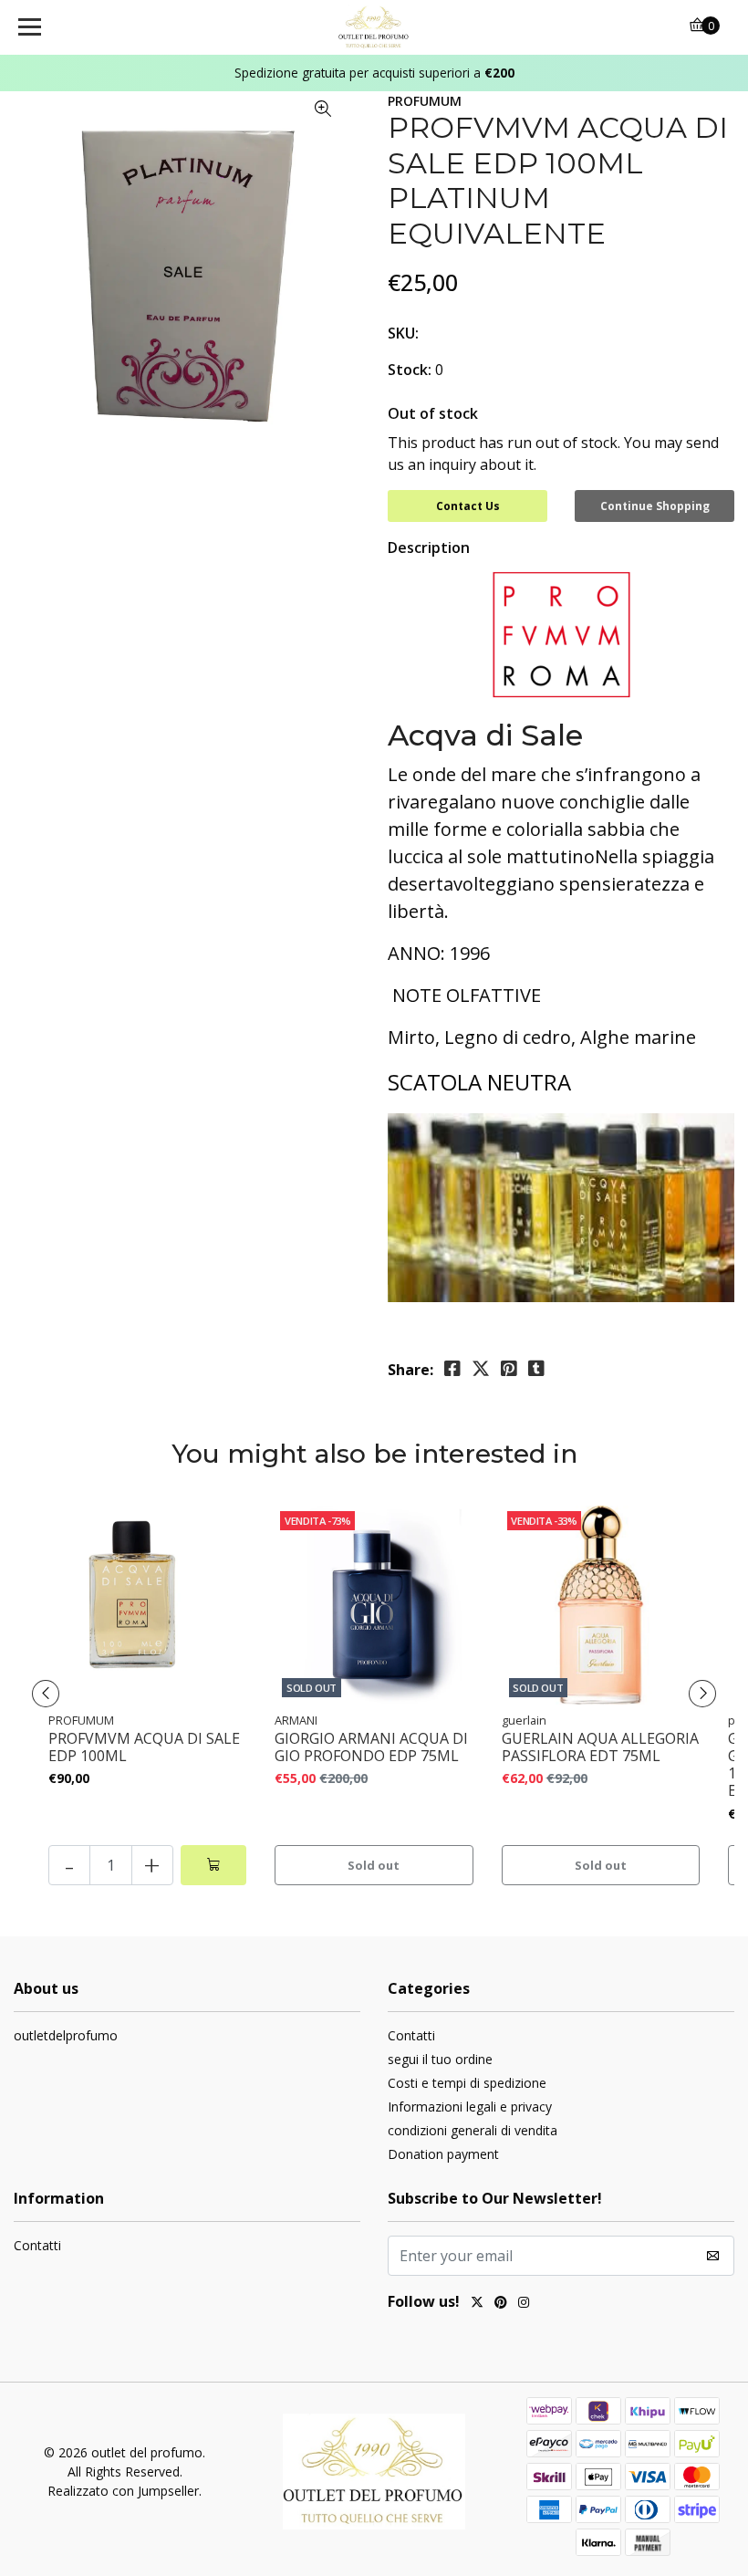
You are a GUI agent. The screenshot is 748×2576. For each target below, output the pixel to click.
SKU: (403, 333)
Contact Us (468, 506)
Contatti (411, 2035)
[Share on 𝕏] (481, 1369)
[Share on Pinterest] (509, 1369)
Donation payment (443, 2154)
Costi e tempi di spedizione (467, 2083)
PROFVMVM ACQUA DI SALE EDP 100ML (144, 1747)
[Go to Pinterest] (501, 2304)
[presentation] (46, 1694)
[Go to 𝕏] (477, 2304)
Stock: (410, 370)
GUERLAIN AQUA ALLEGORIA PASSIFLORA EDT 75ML (600, 1747)
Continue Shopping (655, 506)
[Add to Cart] (213, 1865)
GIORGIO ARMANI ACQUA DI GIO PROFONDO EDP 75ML (371, 1747)
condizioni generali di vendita (473, 2130)
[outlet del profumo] (374, 27)
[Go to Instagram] (524, 2304)
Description (429, 548)
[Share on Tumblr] (536, 1369)
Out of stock (433, 413)
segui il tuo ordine (440, 2059)
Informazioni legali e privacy (470, 2107)
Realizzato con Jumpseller (123, 2491)
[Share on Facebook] (452, 1369)
